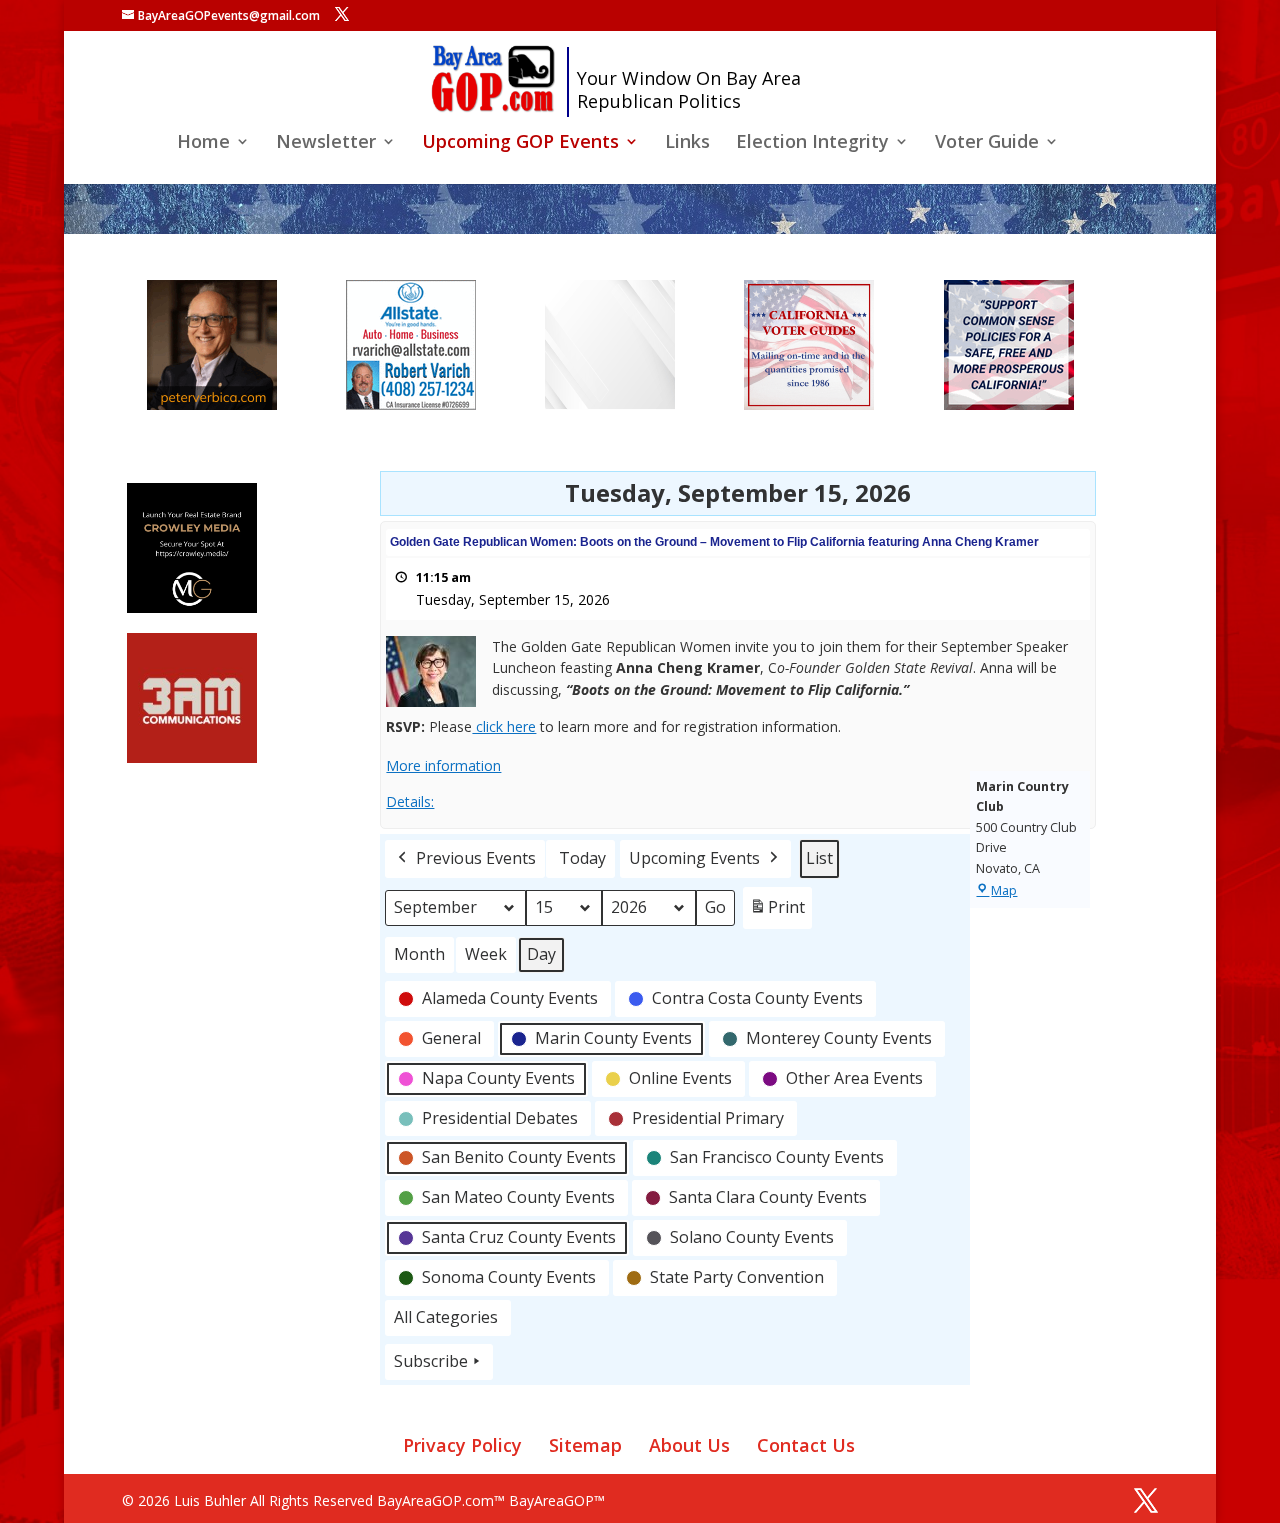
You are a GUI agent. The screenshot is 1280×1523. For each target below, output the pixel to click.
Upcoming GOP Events (520, 143)
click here (504, 726)
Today (582, 858)
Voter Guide (987, 143)
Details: (410, 801)
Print (777, 912)
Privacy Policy (462, 1445)
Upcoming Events (694, 858)
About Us (689, 1445)
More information (443, 765)
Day (541, 954)
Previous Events (476, 858)
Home (203, 143)
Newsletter (326, 143)
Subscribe (431, 1361)
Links (687, 143)
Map (1004, 890)
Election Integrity (812, 143)
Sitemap (585, 1445)
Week (486, 954)
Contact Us (806, 1445)
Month (419, 954)
